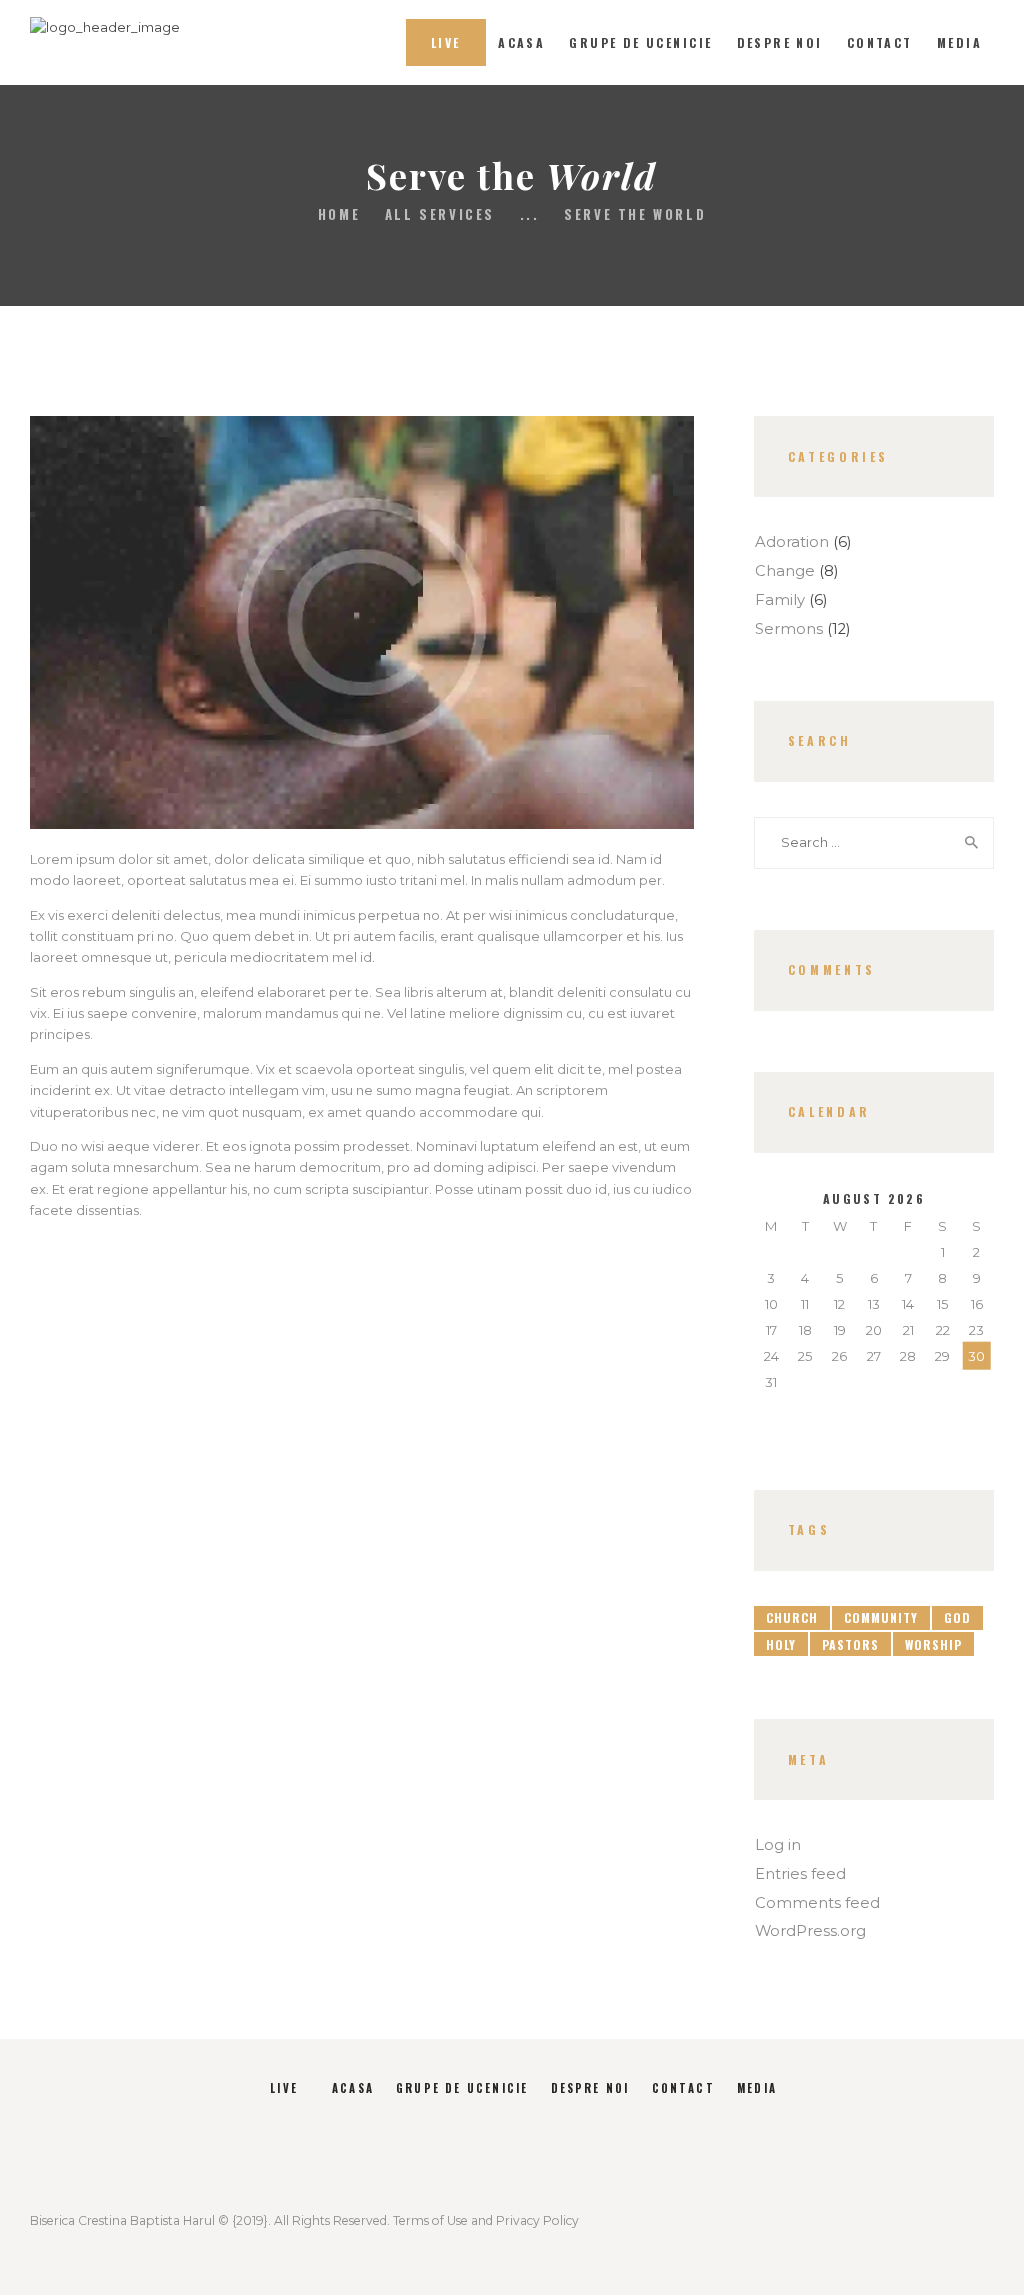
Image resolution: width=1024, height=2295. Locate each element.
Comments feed (817, 1903)
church (792, 1617)
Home (339, 214)
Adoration (792, 542)
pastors (850, 1644)
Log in (778, 1845)
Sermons (789, 629)
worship (933, 1644)
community (881, 1617)
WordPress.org (810, 1931)
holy (781, 1644)
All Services (440, 214)
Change (785, 571)
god (957, 1617)
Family (780, 600)
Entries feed (800, 1874)
